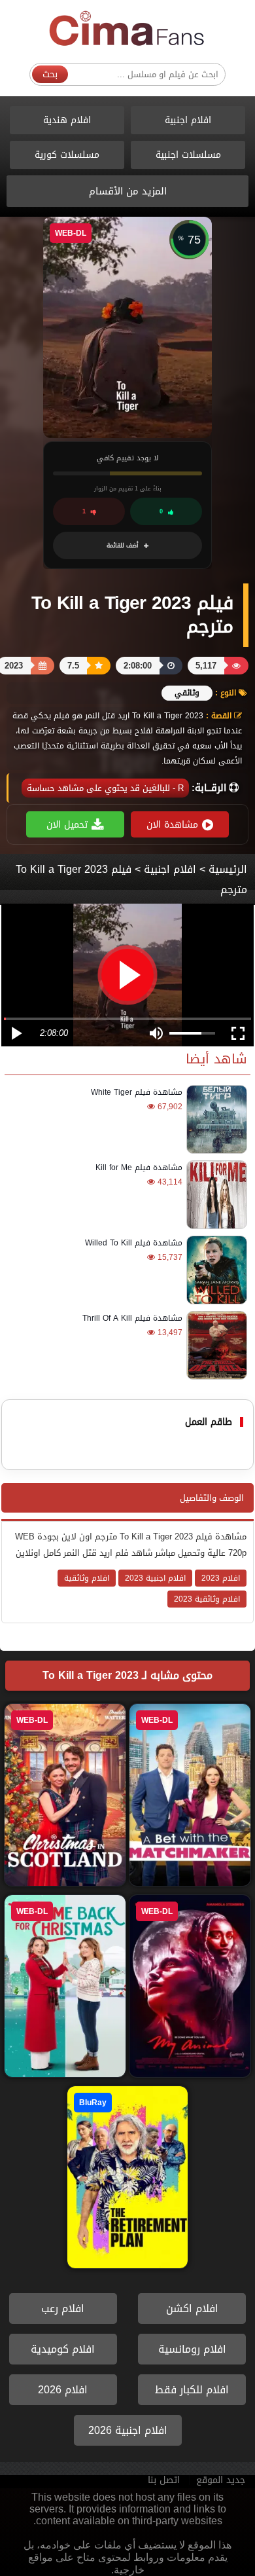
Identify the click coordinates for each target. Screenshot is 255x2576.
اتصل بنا (164, 2480)
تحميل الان (67, 825)
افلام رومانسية (192, 2349)
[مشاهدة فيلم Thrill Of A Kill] (215, 1345)
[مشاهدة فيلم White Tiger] (215, 1119)
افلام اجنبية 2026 (128, 2430)
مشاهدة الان (172, 825)
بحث (50, 74)
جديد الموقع (221, 2480)
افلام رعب (63, 2309)
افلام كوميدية (63, 2349)
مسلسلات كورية (67, 155)
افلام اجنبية (188, 120)
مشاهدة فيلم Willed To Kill (134, 1243)
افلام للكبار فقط (192, 2390)
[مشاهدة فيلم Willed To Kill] (215, 1270)
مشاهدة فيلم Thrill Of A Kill (132, 1318)
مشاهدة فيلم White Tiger (137, 1092)
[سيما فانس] (127, 29)
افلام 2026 (63, 2390)
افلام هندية (67, 120)
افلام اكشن (192, 2309)
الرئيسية (228, 869)
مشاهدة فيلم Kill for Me (139, 1168)
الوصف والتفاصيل (212, 1498)
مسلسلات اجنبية (188, 155)
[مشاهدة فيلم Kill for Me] (215, 1195)
